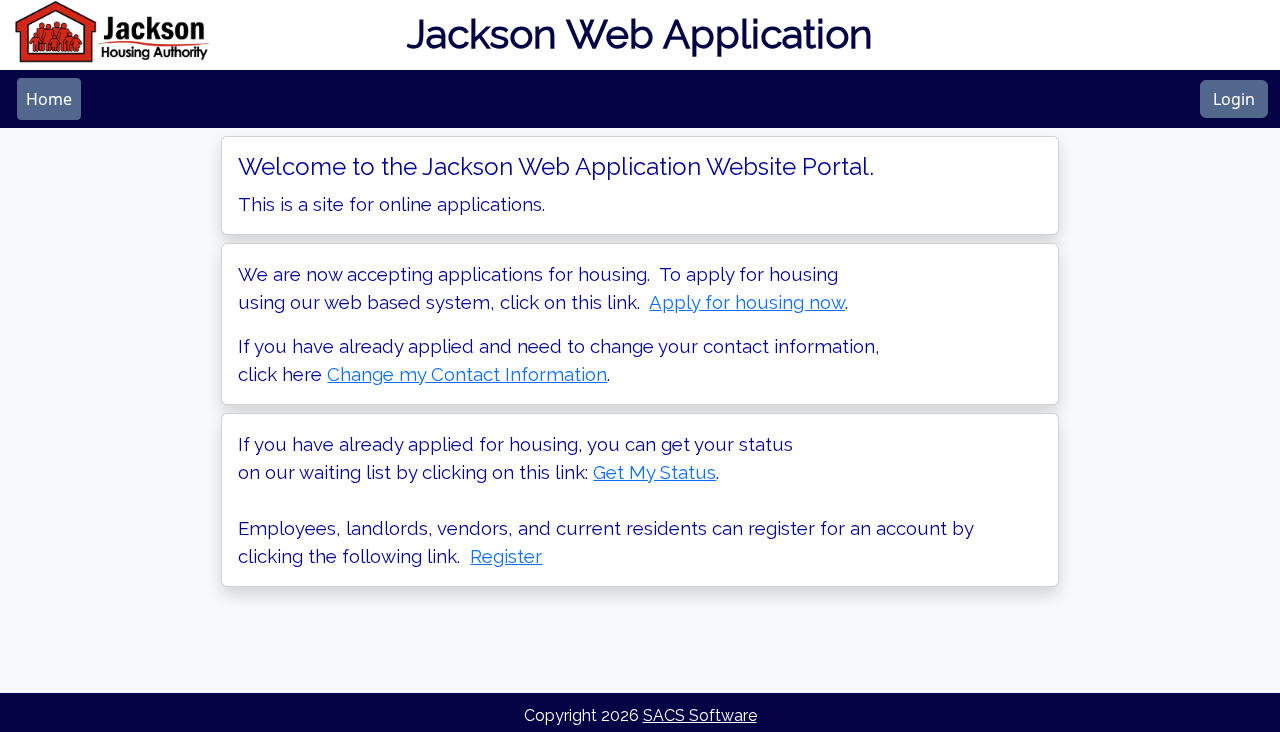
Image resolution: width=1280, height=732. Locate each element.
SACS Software (700, 715)
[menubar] (49, 99)
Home (49, 99)
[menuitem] (49, 99)
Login (1234, 99)
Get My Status (654, 472)
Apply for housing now (747, 302)
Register (506, 556)
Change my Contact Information (467, 374)
